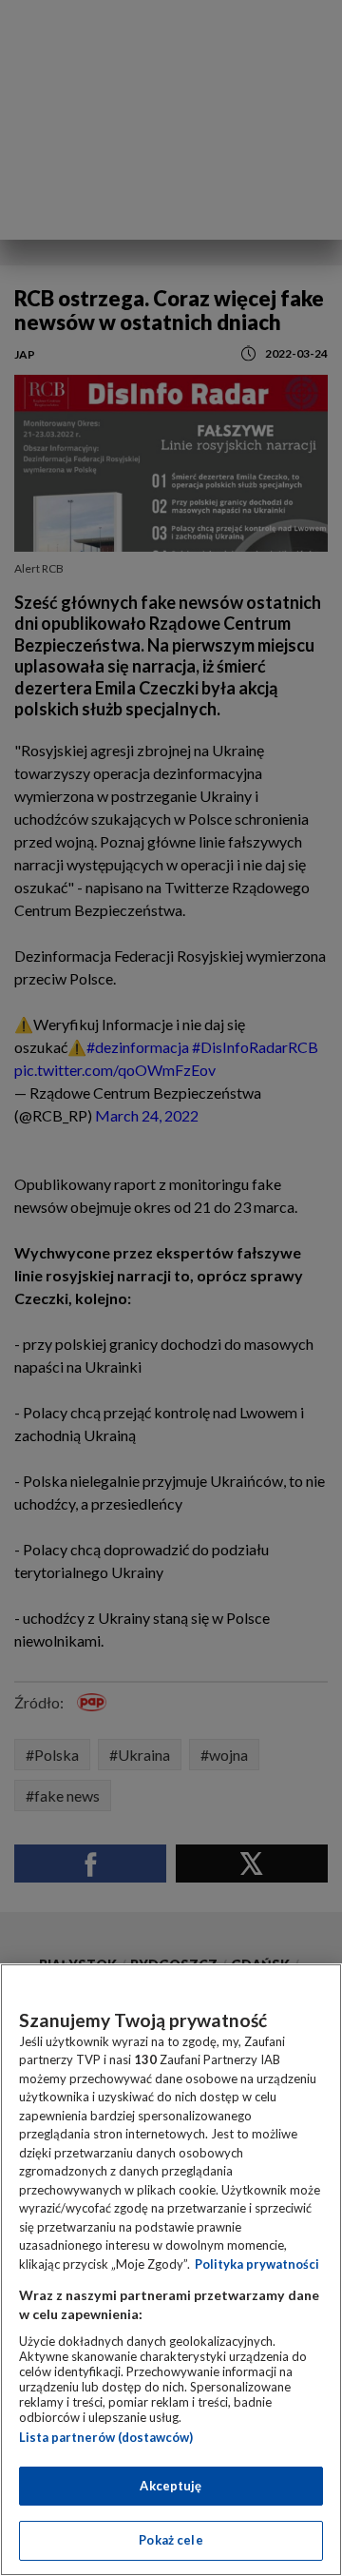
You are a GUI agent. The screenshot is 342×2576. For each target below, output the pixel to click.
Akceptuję (171, 2486)
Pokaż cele (171, 2540)
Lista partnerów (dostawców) (106, 2437)
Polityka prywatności (257, 2264)
